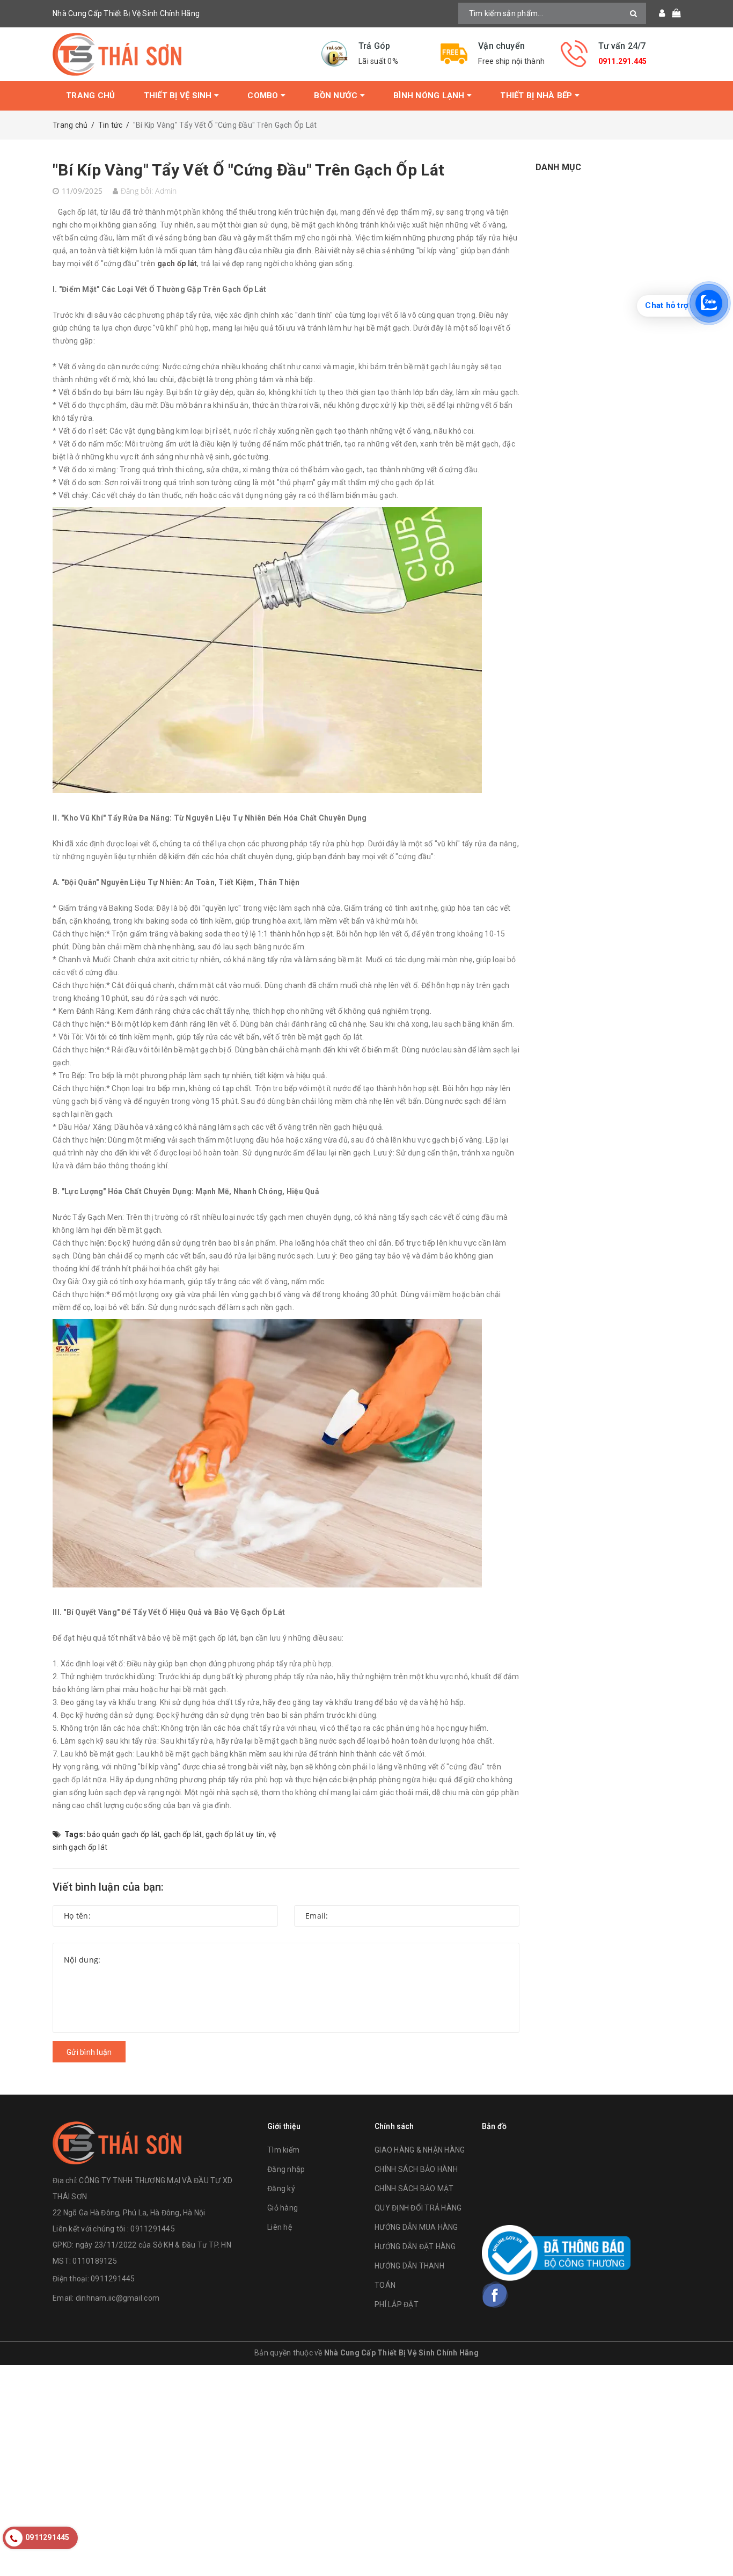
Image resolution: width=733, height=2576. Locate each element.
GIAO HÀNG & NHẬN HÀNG (420, 2150)
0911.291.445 (623, 61)
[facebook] (495, 2295)
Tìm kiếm (283, 2150)
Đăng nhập (286, 2169)
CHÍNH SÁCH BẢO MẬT (414, 2189)
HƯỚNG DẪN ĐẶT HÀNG (415, 2246)
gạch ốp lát (177, 264)
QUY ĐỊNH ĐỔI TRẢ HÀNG (418, 2208)
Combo (264, 96)
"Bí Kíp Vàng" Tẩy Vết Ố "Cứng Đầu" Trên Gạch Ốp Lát (248, 170)
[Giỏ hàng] (673, 13)
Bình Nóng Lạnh (430, 96)
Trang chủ (90, 96)
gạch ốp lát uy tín (235, 1834)
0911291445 (113, 2279)
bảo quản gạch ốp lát (123, 1834)
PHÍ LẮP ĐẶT (397, 2304)
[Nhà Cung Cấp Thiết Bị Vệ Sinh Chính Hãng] (179, 54)
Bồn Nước (337, 96)
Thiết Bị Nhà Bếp (537, 96)
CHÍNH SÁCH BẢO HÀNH (416, 2169)
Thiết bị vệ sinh (179, 96)
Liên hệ (280, 2227)
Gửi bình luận (89, 2052)
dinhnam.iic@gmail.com (118, 2298)
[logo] (117, 2142)
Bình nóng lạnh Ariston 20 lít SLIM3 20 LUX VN (137, 2551)
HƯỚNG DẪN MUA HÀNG (416, 2227)
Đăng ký (281, 2189)
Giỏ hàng (283, 2208)
